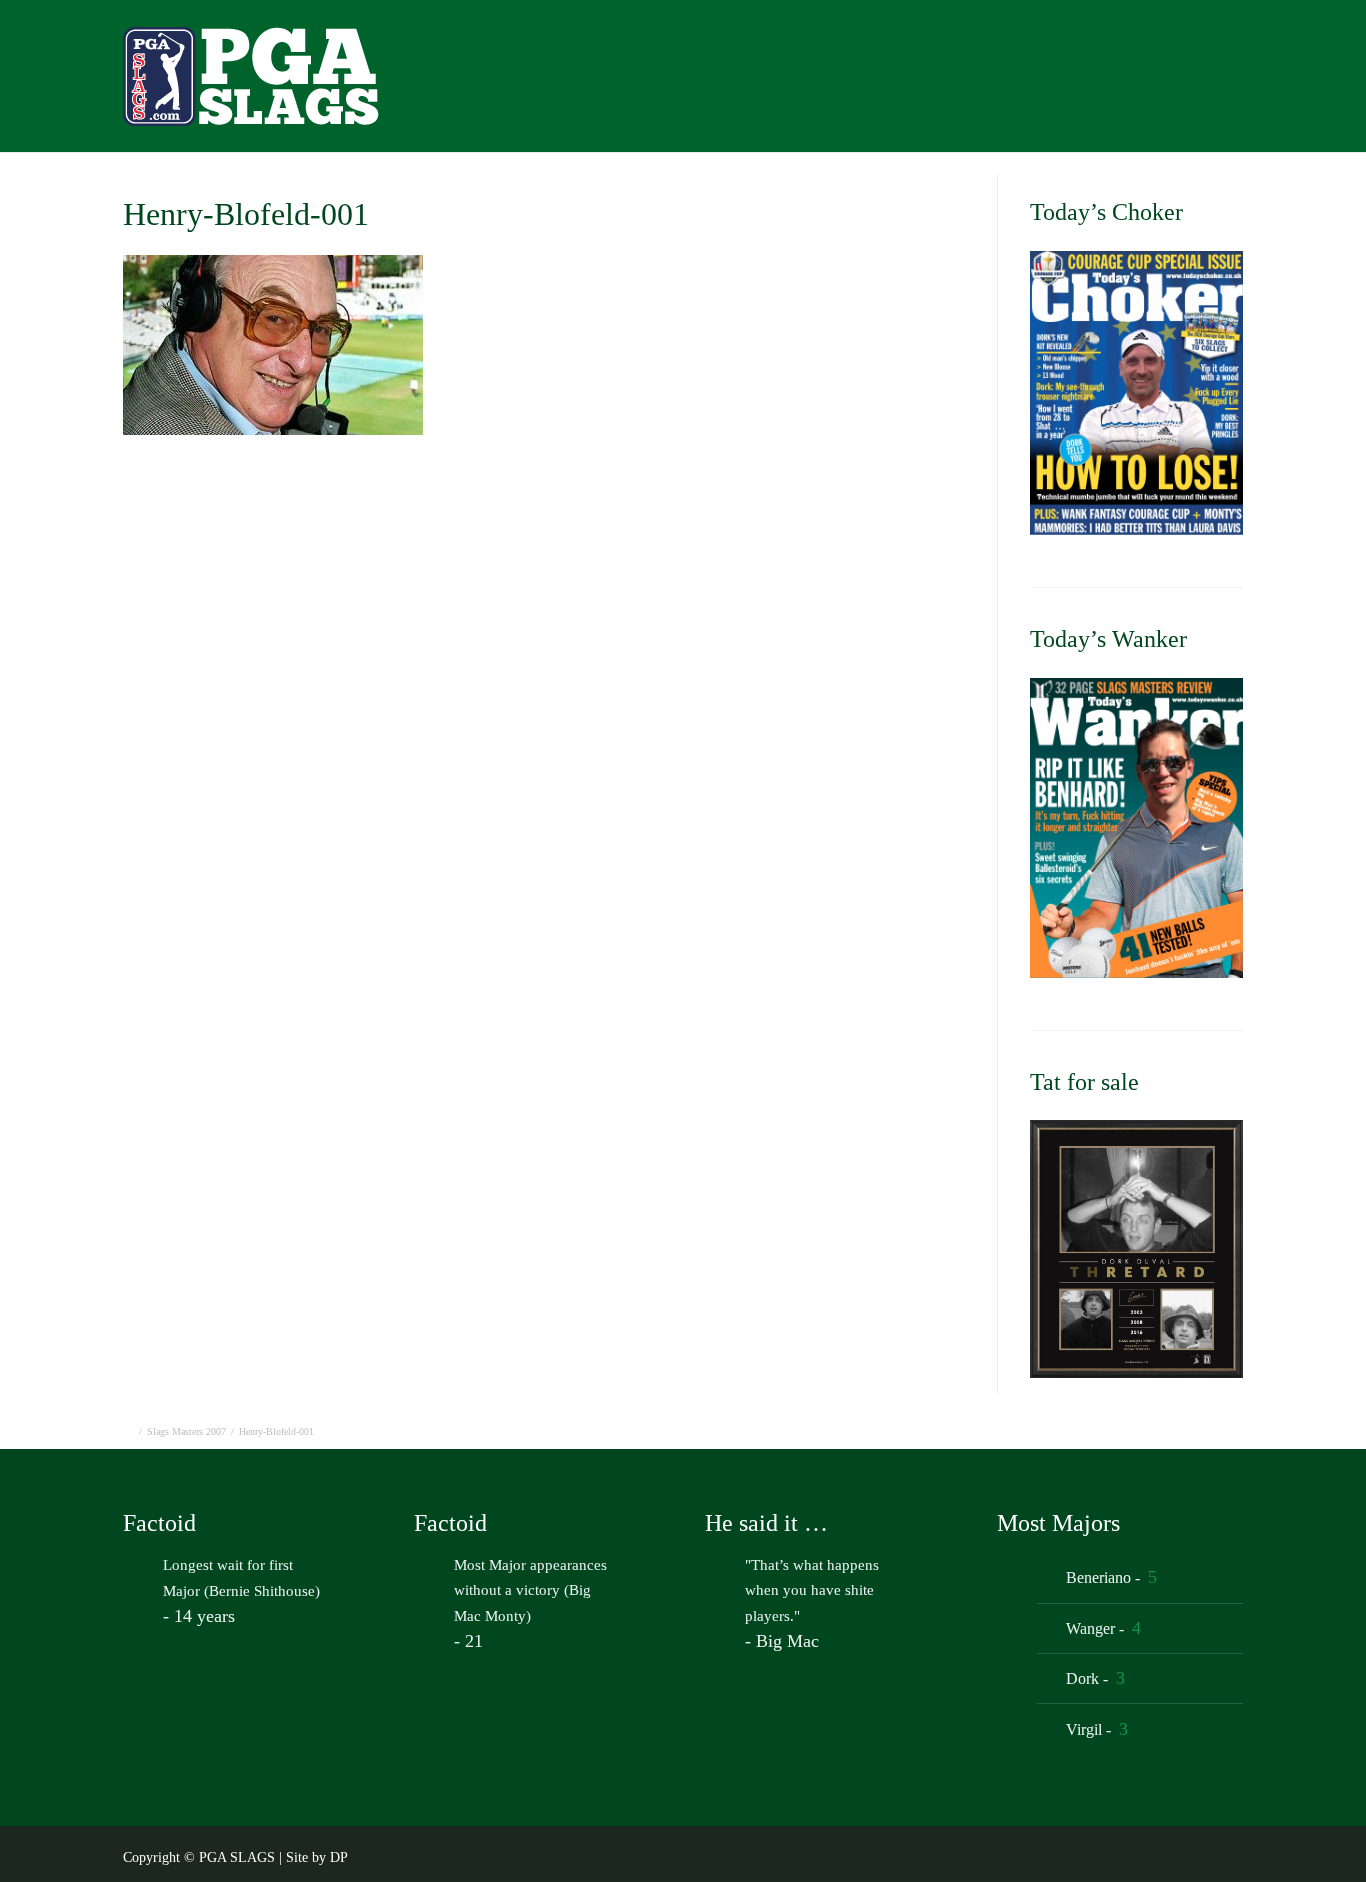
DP (339, 1857)
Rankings (1168, 81)
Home (746, 81)
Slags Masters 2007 (186, 1431)
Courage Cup (1042, 81)
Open (831, 81)
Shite (1265, 81)
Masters (923, 81)
